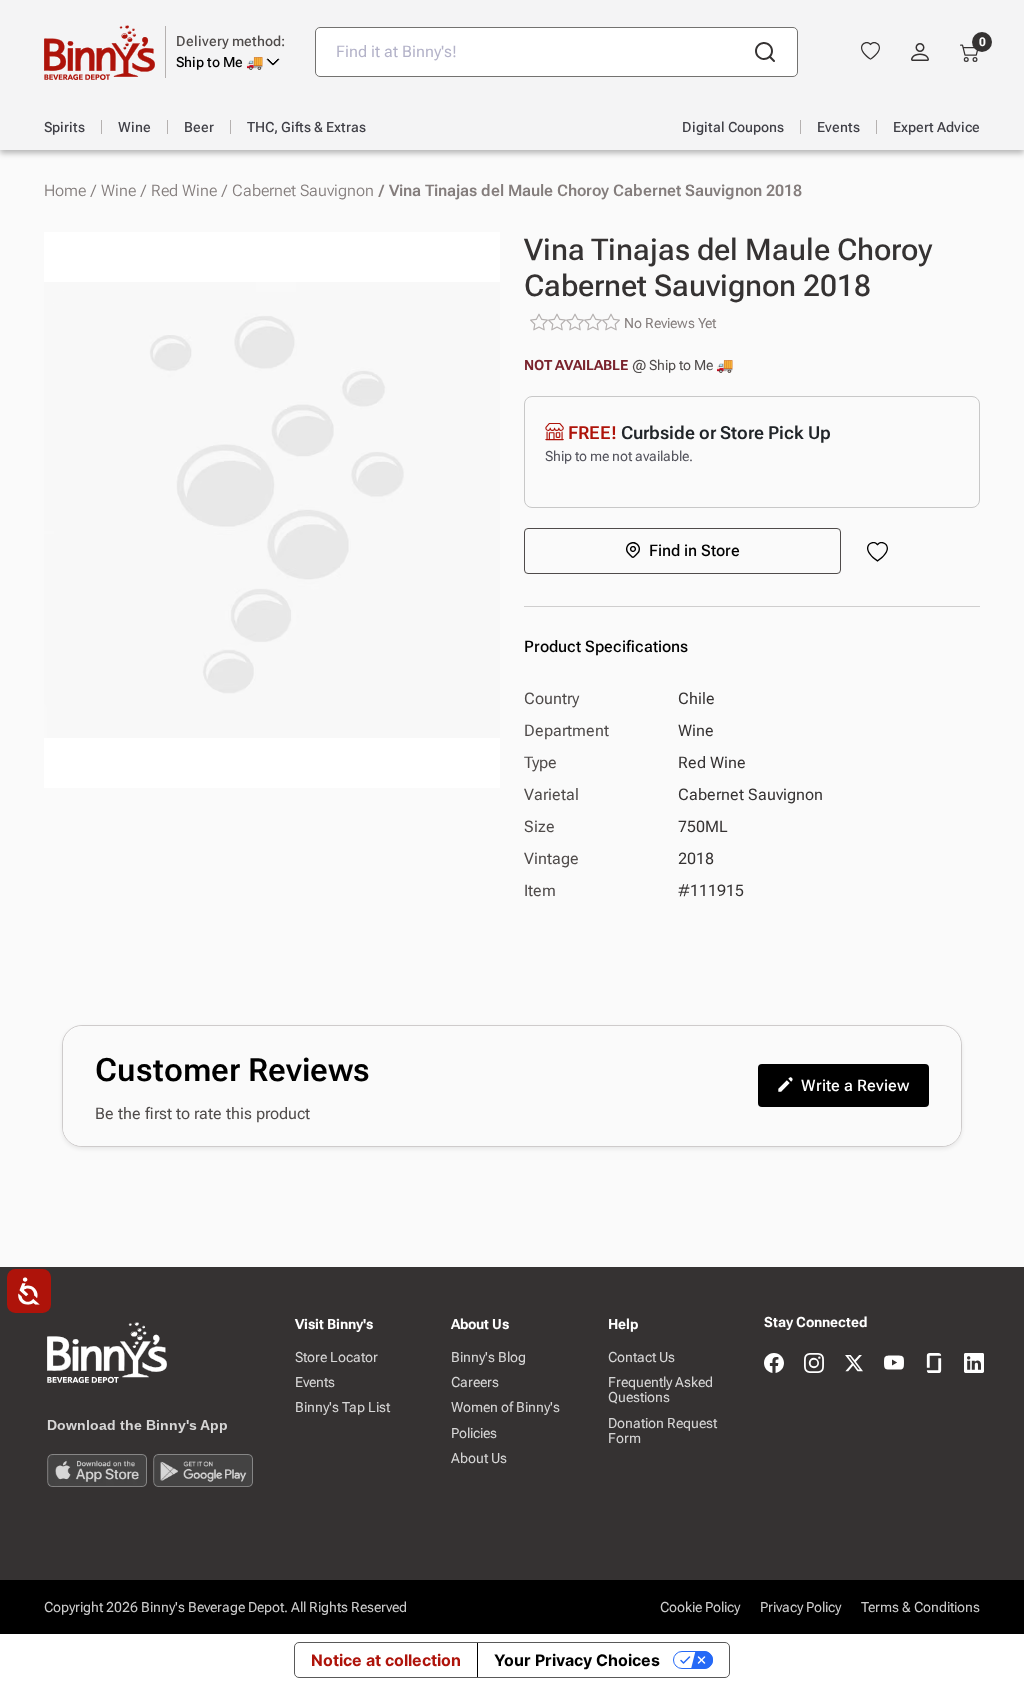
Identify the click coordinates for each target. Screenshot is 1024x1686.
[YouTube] (894, 1364)
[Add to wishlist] (881, 553)
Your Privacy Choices (577, 1660)
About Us (479, 1458)
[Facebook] (774, 1364)
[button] (230, 52)
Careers (475, 1382)
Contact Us (641, 1357)
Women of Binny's (505, 1407)
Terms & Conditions (920, 1607)
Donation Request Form (662, 1431)
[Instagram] (814, 1364)
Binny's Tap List (342, 1407)
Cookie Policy (700, 1607)
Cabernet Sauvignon (303, 191)
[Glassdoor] (934, 1364)
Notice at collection (386, 1660)
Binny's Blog (488, 1357)
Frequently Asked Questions (660, 1390)
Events (315, 1382)
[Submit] (765, 52)
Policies (474, 1433)
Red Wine (184, 191)
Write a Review (855, 1085)
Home (65, 191)
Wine (118, 191)
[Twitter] (854, 1364)
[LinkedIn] (974, 1364)
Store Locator (336, 1357)
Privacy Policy (800, 1607)
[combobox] (556, 52)
